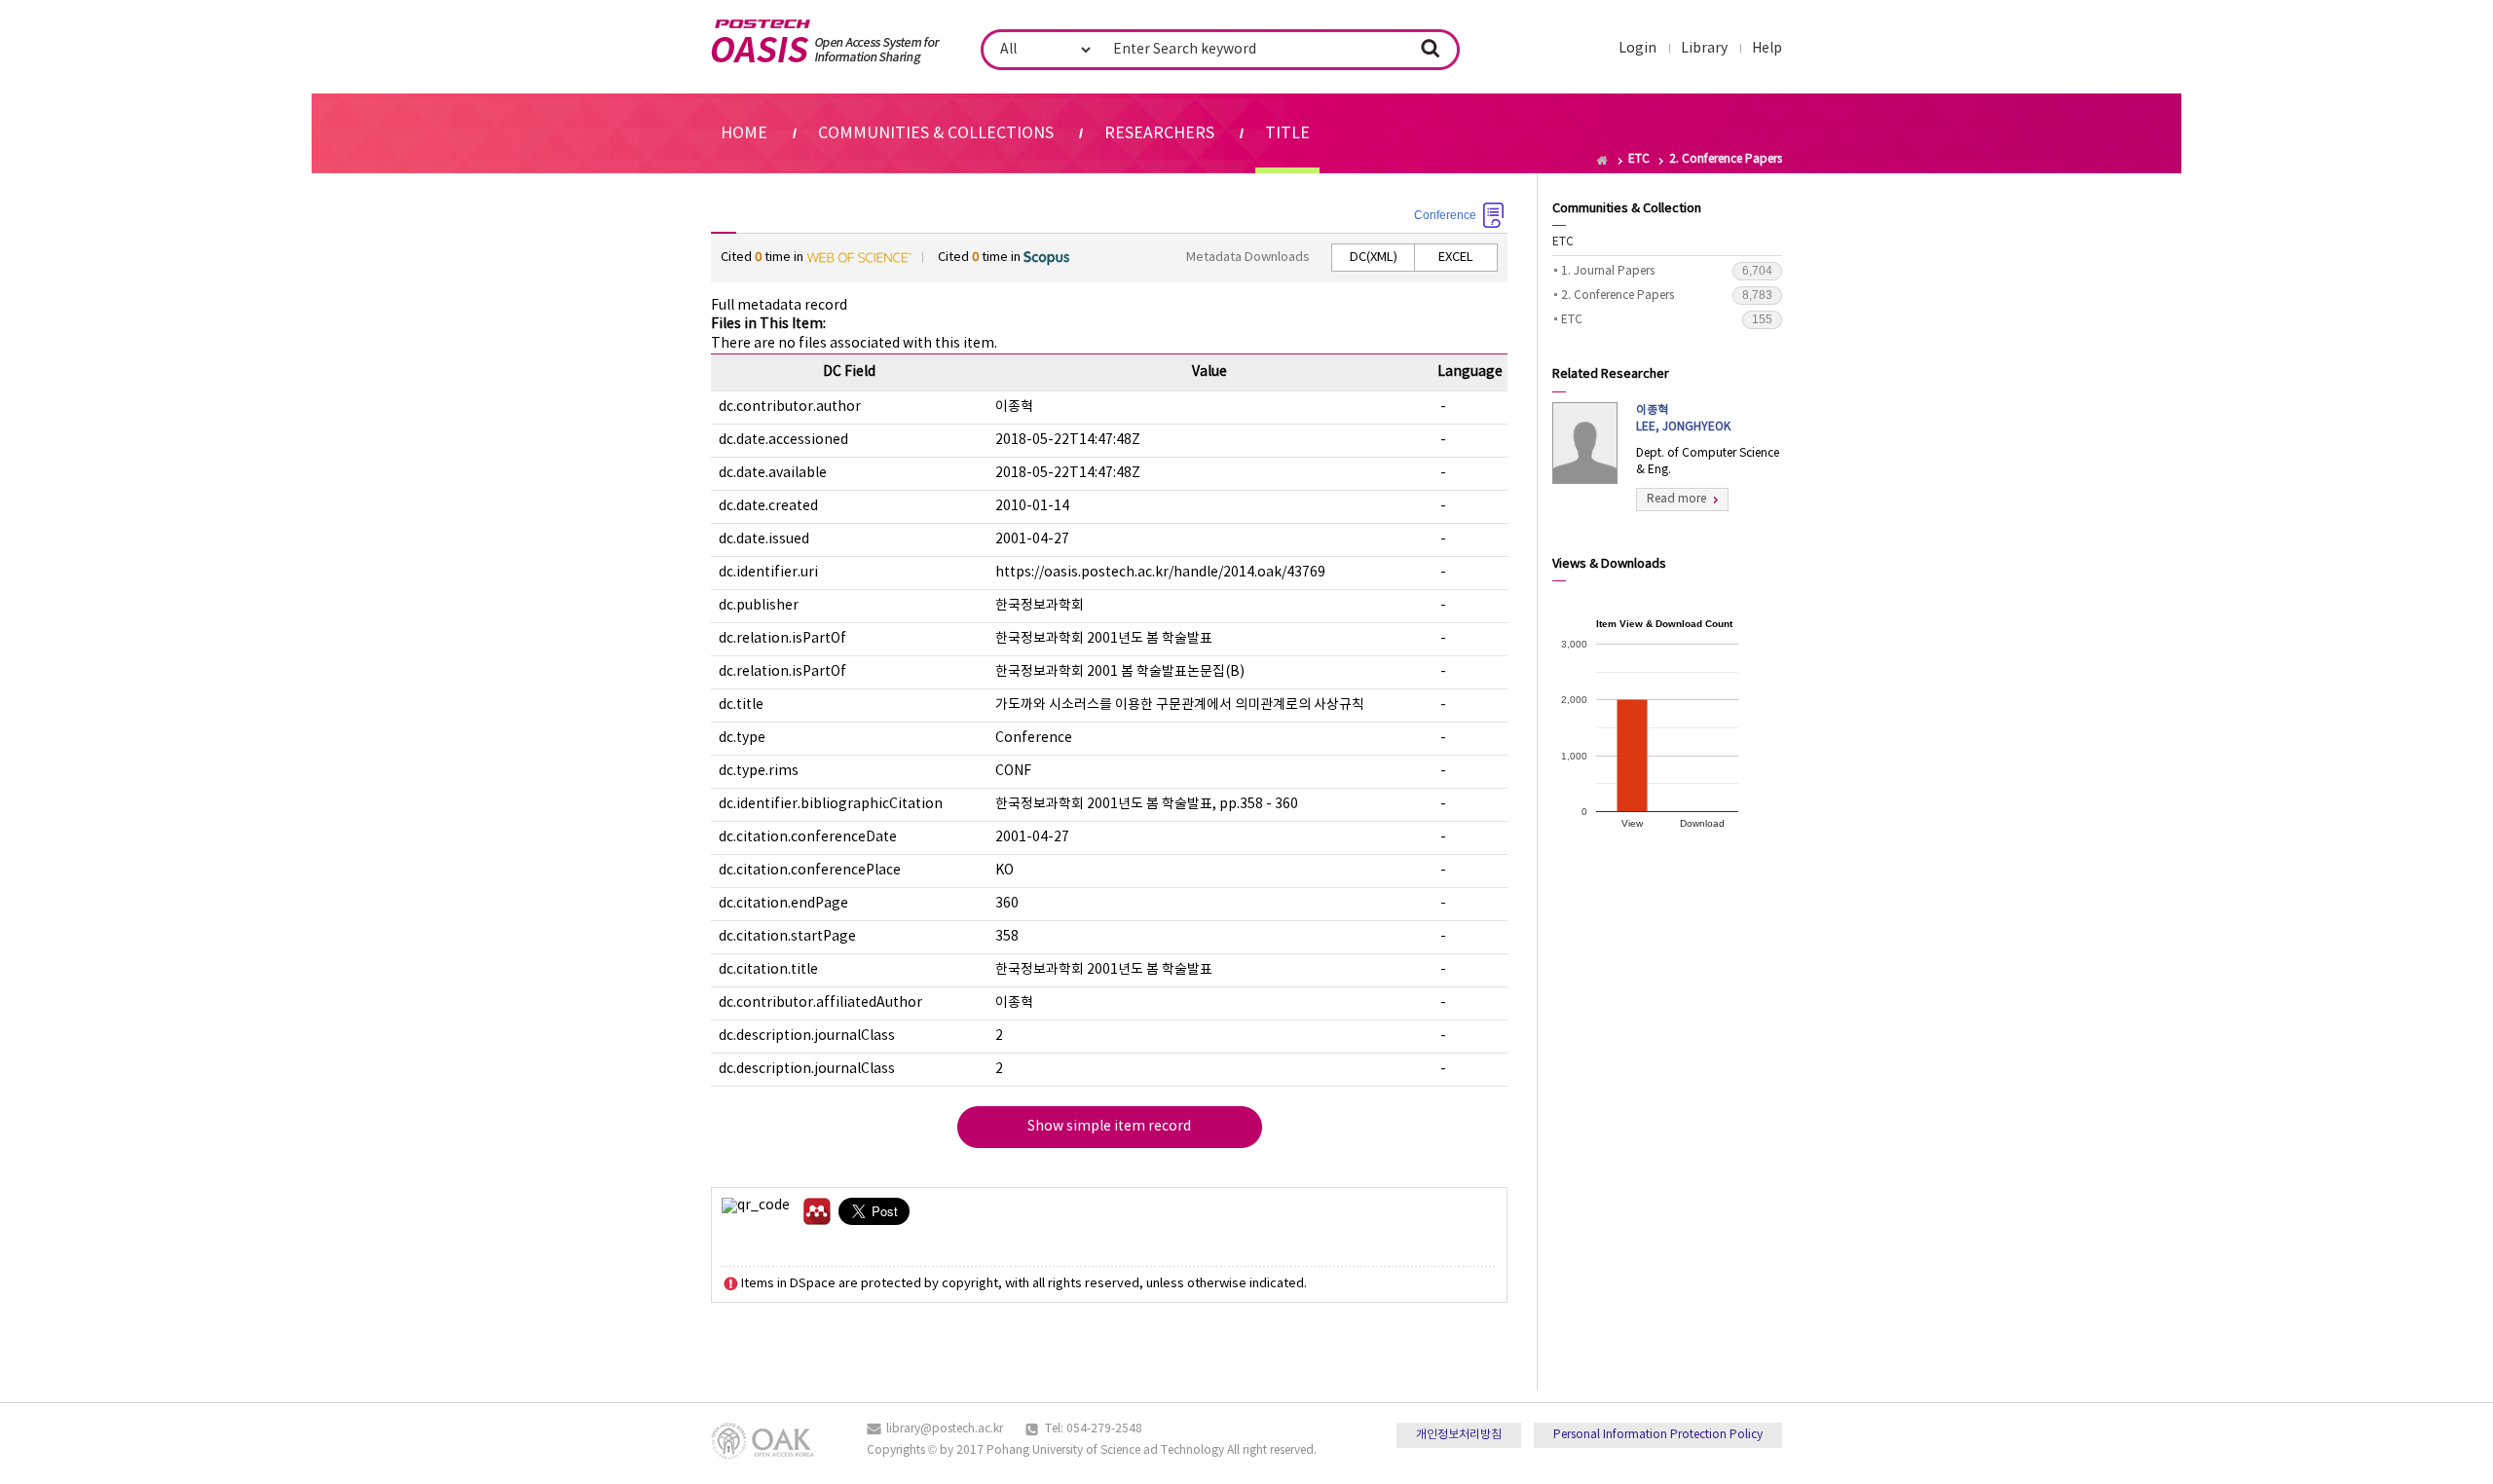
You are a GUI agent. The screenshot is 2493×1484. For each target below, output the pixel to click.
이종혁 (1683, 419)
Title (1287, 133)
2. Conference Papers (1667, 295)
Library (1704, 49)
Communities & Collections (936, 133)
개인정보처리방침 (1459, 1435)
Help (1767, 49)
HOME (744, 133)
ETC (1563, 242)
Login (1637, 49)
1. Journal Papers (1667, 271)
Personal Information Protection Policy (1658, 1435)
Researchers (1159, 133)
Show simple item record (1109, 1127)
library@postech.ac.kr (945, 1429)
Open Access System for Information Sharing (825, 42)
